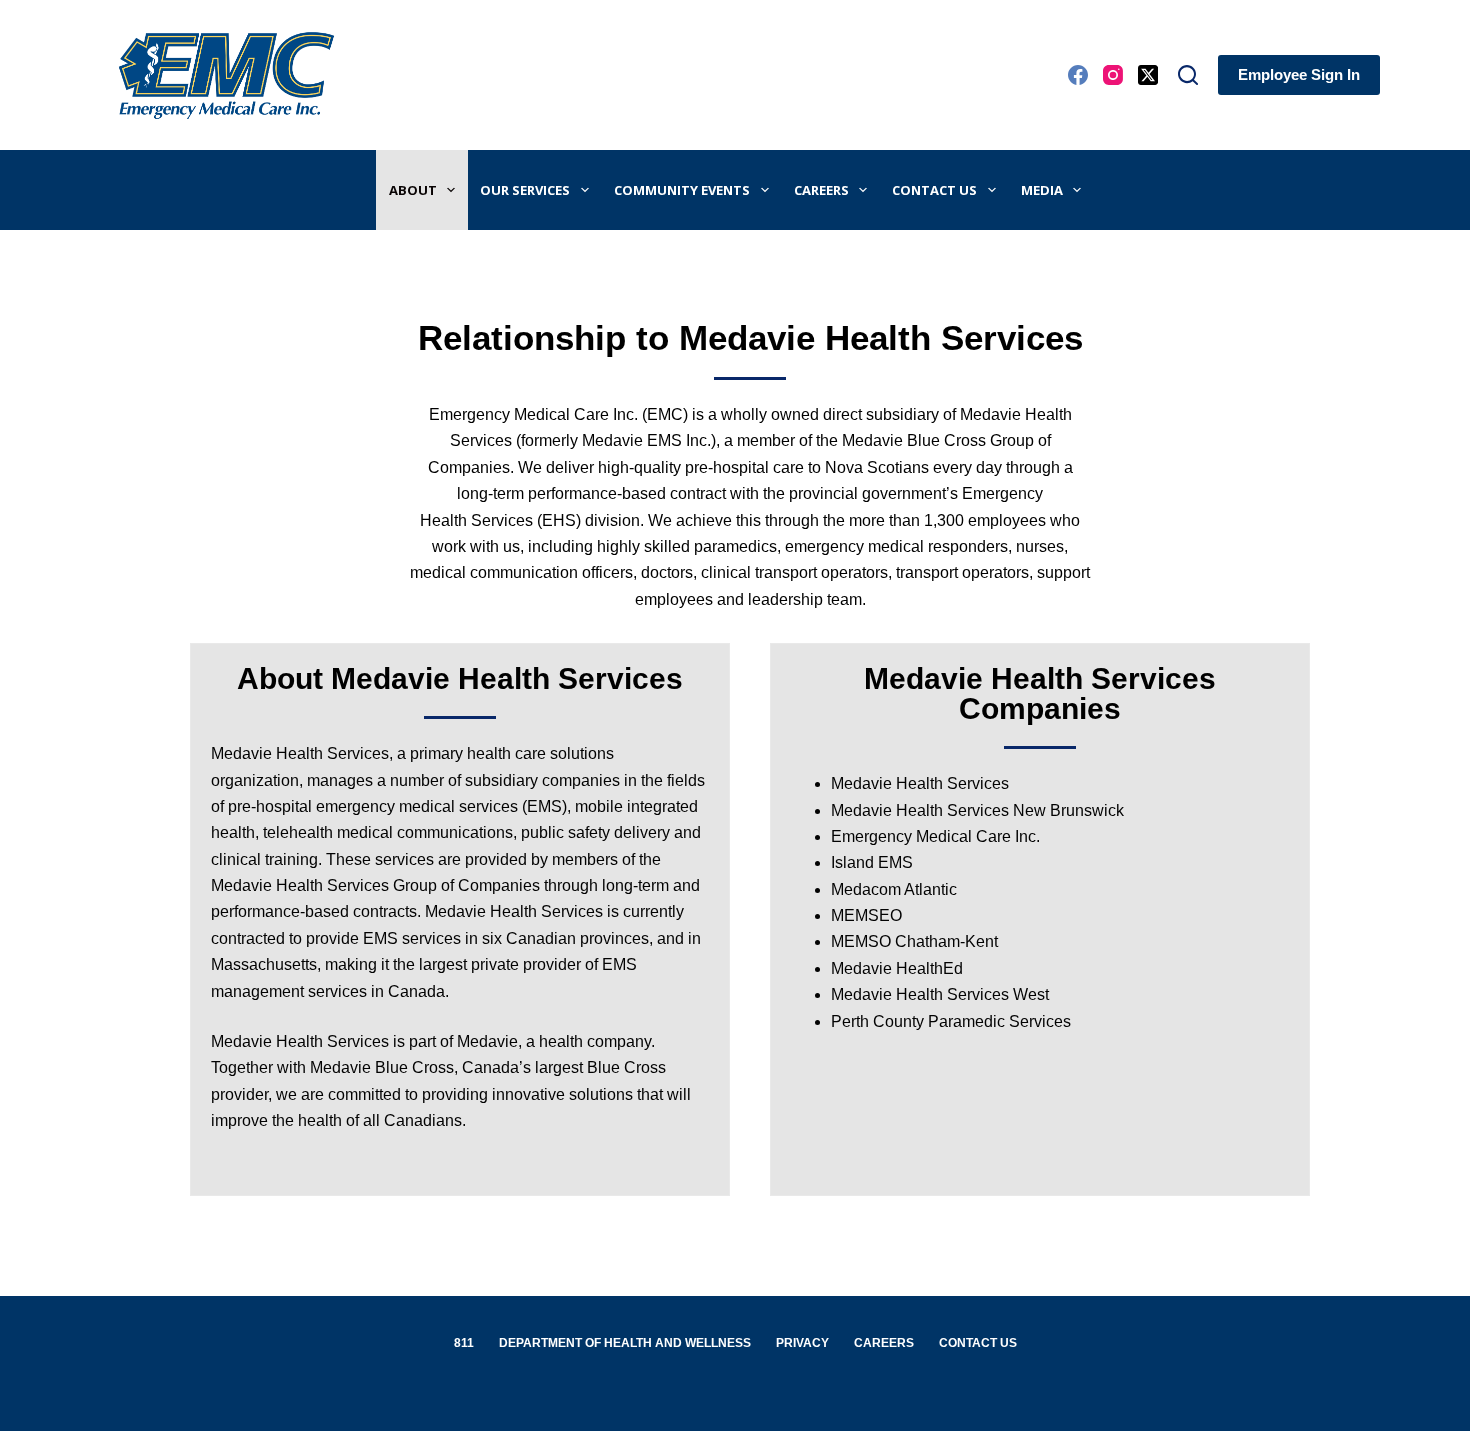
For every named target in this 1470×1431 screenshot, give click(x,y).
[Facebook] (1078, 75)
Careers (821, 190)
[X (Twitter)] (1148, 75)
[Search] (1188, 75)
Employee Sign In (1299, 74)
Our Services (525, 190)
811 (464, 1343)
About (413, 190)
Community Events (682, 190)
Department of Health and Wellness (625, 1343)
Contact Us (934, 190)
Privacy (802, 1343)
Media (1042, 190)
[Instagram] (1113, 75)
